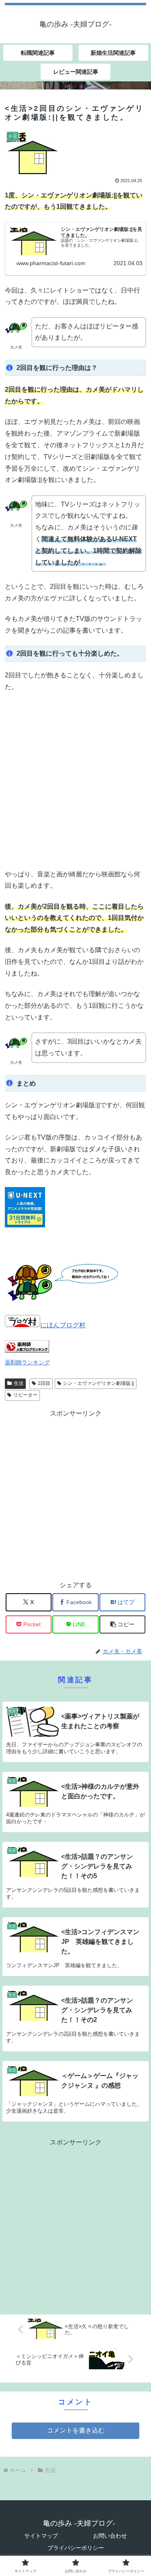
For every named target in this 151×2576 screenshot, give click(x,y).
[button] (122, 1624)
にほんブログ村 (63, 1325)
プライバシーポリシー (76, 2548)
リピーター (25, 1395)
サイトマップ (41, 2536)
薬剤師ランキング (27, 1362)
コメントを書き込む (76, 2430)
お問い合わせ (110, 2536)
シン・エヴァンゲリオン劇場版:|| (98, 1383)
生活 (19, 1383)
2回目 (44, 1383)
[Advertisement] (75, 781)
